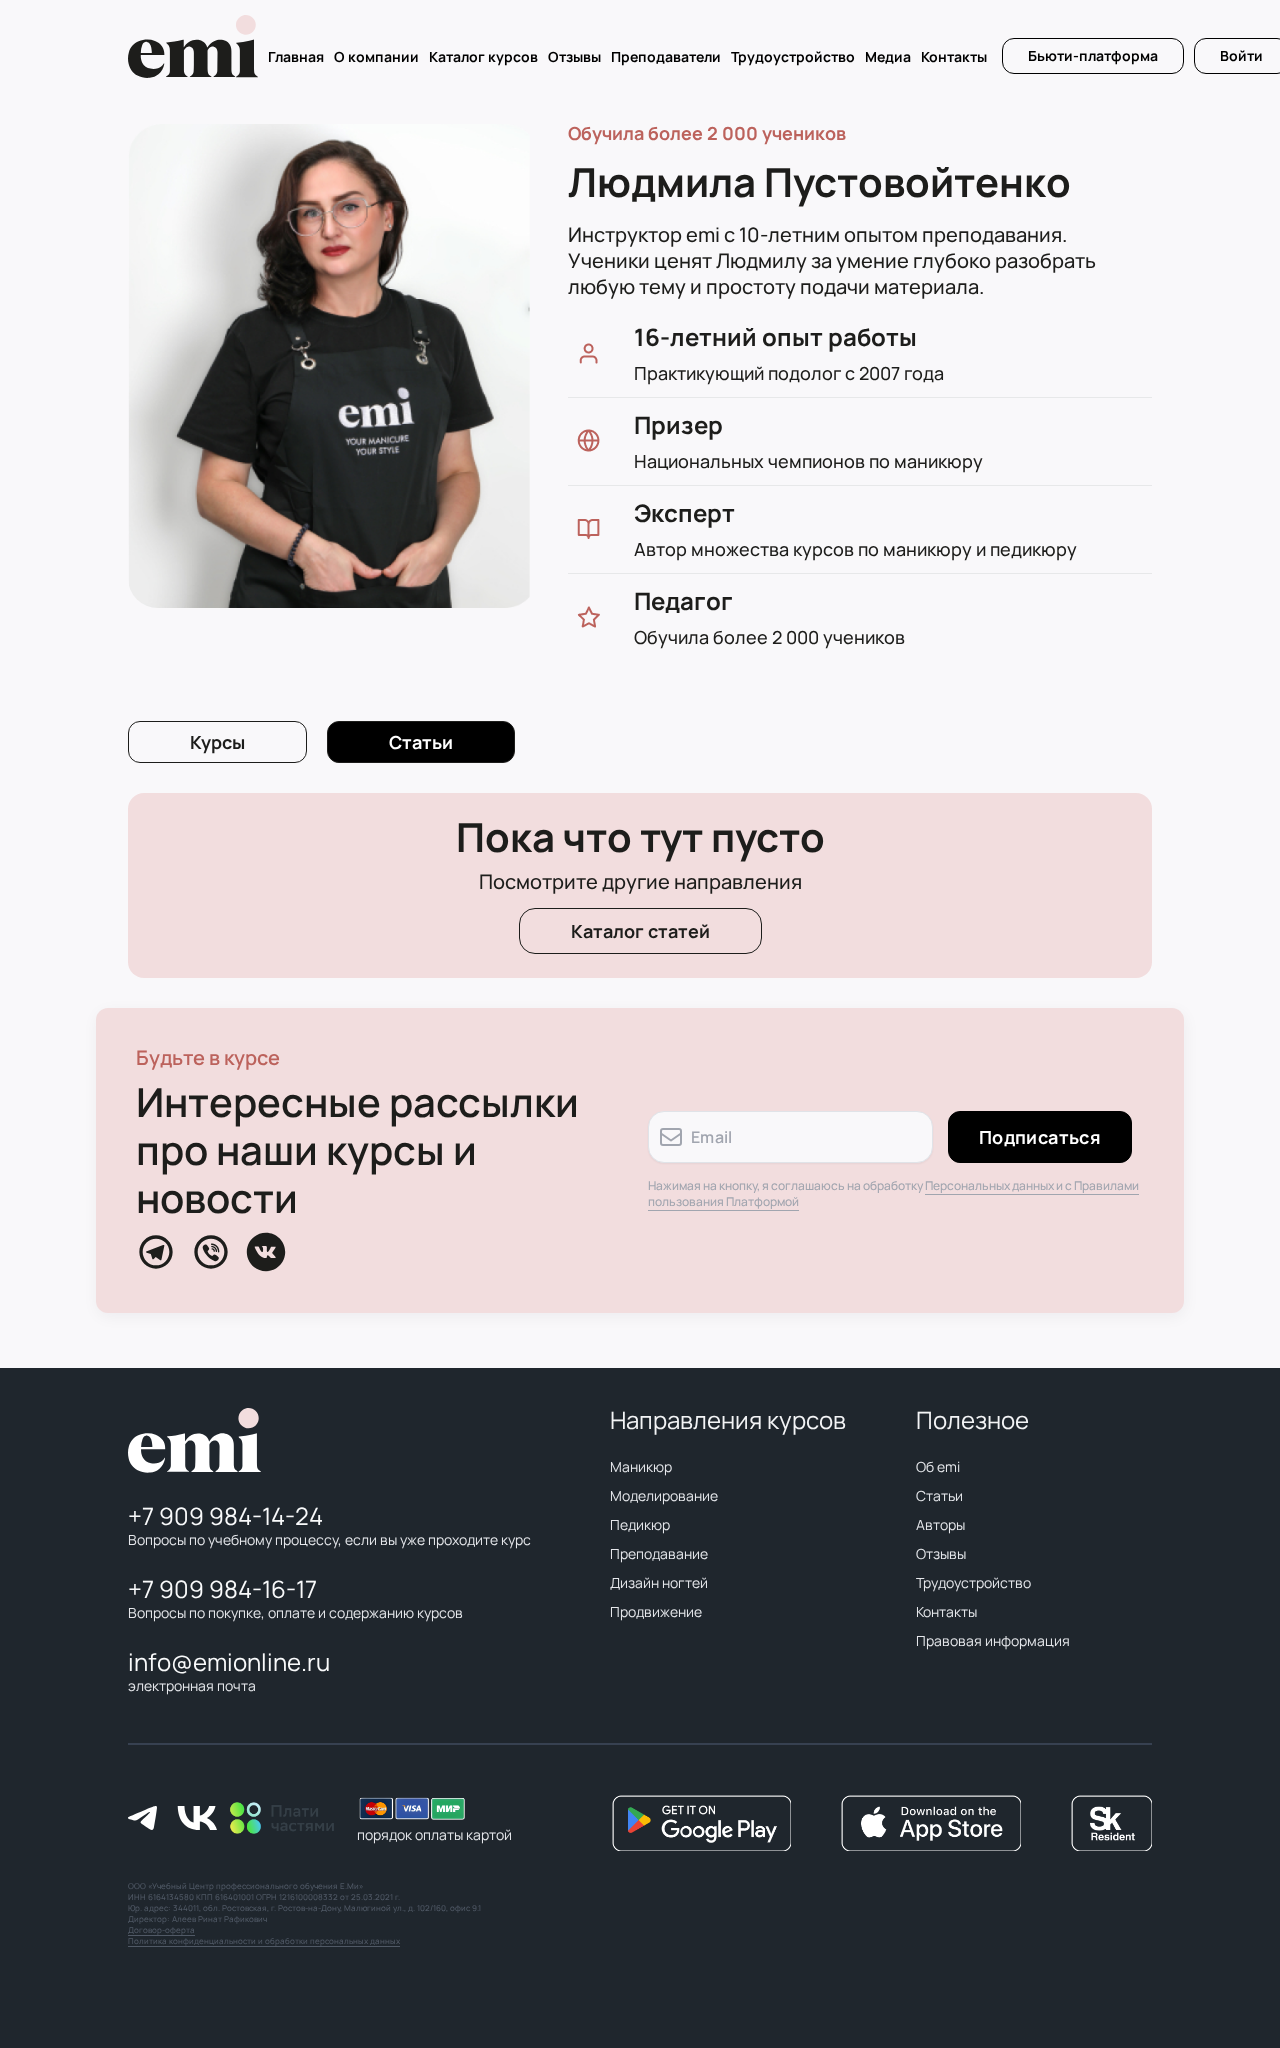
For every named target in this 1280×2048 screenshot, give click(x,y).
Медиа (888, 57)
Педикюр (640, 1525)
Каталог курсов (483, 57)
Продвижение (656, 1612)
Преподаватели (666, 57)
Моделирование (664, 1496)
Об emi (938, 1467)
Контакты (954, 57)
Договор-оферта (161, 1929)
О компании (376, 57)
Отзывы (574, 57)
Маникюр (641, 1467)
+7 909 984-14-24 (225, 1515)
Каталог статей (640, 931)
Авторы (940, 1525)
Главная (296, 57)
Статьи (939, 1496)
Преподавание (659, 1554)
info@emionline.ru (229, 1661)
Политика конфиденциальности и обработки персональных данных (264, 1940)
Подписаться (1040, 1137)
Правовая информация (993, 1641)
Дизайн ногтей (659, 1583)
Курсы (217, 742)
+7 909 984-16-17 (222, 1588)
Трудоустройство (793, 57)
